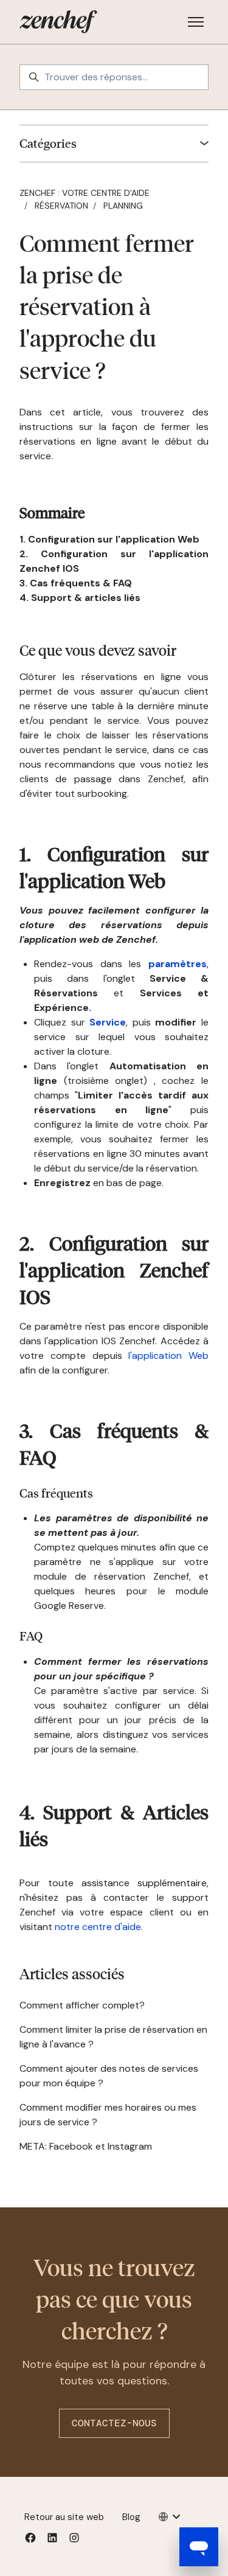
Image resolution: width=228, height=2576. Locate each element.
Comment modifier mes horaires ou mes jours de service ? (108, 2115)
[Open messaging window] (199, 2547)
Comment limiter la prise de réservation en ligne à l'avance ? (113, 2037)
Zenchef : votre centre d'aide (85, 193)
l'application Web (168, 1356)
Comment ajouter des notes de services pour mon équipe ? (109, 2076)
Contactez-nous (114, 2423)
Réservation (61, 206)
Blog (131, 2517)
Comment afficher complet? (82, 2005)
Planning (123, 206)
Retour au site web (64, 2517)
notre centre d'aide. (99, 1927)
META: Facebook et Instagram (86, 2146)
